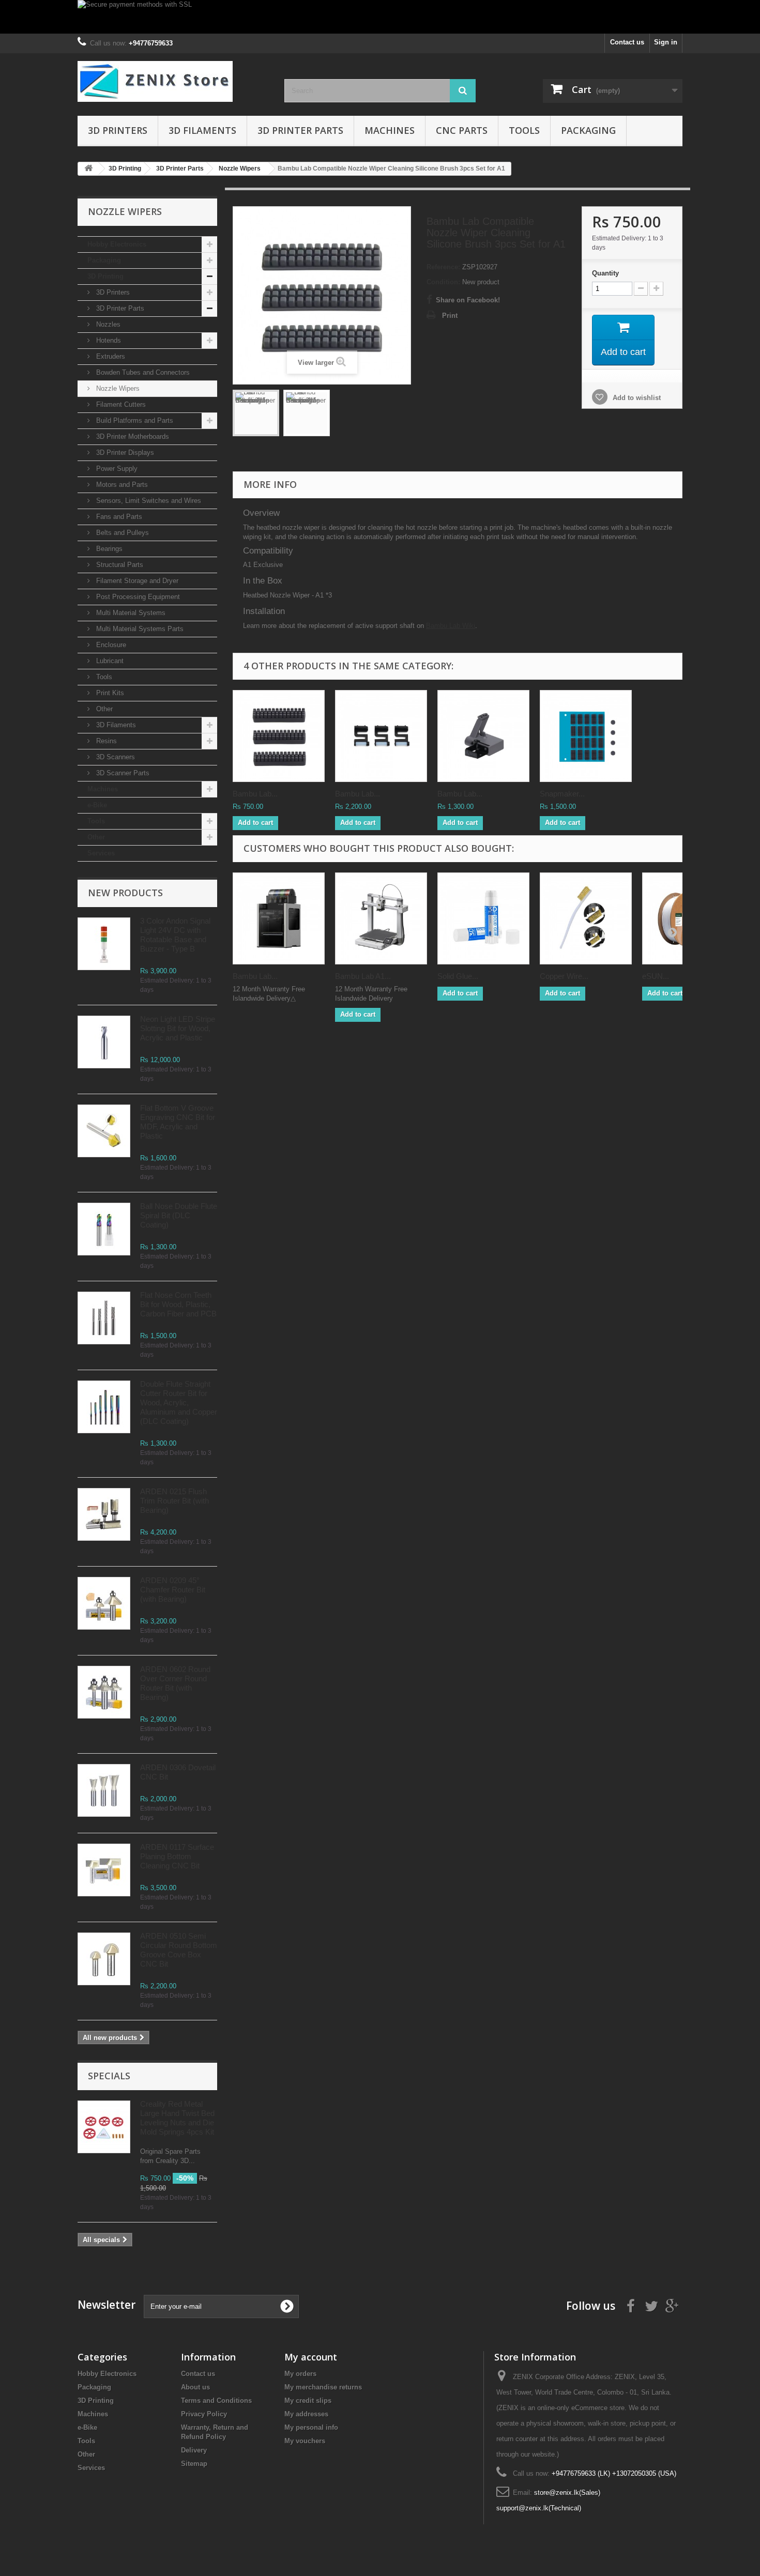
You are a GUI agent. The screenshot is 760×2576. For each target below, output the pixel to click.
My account (311, 2357)
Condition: (443, 282)
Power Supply (116, 469)
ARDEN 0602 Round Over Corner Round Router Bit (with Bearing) (175, 1683)
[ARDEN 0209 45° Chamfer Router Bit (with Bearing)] (104, 1603)
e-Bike (97, 805)
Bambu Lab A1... (363, 976)
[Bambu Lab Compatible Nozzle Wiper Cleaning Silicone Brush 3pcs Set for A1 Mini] (279, 736)
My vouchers (305, 2441)
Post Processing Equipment (137, 597)
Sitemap (194, 2464)
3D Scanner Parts (122, 773)
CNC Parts (462, 130)
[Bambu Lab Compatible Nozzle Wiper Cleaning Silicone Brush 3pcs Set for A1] (256, 413)
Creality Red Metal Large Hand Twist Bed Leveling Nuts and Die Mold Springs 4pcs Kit (177, 2118)
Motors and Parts (121, 485)
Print (450, 316)
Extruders (110, 356)
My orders (300, 2374)
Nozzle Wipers (117, 388)
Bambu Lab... (255, 794)
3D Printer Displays (124, 453)
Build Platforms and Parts (134, 420)
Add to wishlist (636, 398)
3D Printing (105, 276)
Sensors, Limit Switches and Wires (148, 501)
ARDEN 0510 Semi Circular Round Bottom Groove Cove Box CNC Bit (179, 1950)
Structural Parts (119, 565)
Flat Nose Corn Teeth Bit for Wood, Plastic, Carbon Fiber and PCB (178, 1304)
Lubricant (109, 661)
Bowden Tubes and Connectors (142, 372)
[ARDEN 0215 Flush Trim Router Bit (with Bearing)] (104, 1514)
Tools (524, 130)
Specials (109, 2076)
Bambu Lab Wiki (451, 626)
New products (125, 893)
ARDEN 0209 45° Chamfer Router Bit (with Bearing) (173, 1590)
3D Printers (118, 130)
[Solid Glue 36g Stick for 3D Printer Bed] (483, 918)
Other (103, 709)
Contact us (627, 42)
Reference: (443, 267)
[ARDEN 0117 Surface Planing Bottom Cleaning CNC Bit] (104, 1870)
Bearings (108, 549)
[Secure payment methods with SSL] (380, 17)
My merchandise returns (323, 2387)
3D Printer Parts (300, 130)
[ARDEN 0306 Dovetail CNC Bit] (104, 1790)
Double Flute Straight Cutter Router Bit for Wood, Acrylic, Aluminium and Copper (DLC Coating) (179, 1402)
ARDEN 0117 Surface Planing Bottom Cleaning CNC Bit (177, 1856)
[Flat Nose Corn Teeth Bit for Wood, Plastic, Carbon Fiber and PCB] (104, 1318)
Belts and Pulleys (121, 533)
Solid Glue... (458, 976)
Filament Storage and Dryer (136, 581)
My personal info (311, 2427)
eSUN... (656, 976)
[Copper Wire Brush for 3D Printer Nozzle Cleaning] (586, 918)
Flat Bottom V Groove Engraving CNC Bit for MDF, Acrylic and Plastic (178, 1122)
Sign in (666, 42)
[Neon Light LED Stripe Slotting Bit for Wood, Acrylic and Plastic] (104, 1042)
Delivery (194, 2450)
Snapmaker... (562, 794)
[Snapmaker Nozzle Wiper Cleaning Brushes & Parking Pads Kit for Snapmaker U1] (586, 736)
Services (101, 853)
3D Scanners (115, 757)
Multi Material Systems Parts (139, 629)
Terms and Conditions (216, 2401)
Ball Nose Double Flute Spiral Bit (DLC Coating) (179, 1215)
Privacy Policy (204, 2414)
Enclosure (110, 645)
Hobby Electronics (117, 244)
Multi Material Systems (130, 613)
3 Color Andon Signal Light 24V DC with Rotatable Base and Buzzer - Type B (175, 935)
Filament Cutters (120, 404)
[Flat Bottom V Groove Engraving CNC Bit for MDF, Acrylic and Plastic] (104, 1131)
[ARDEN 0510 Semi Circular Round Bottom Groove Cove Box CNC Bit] (104, 1959)
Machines (390, 130)
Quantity (605, 273)
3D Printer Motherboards (132, 436)
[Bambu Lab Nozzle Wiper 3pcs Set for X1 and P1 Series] (381, 736)
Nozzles (107, 324)
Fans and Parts (118, 517)
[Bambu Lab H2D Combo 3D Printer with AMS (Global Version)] (279, 918)
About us (195, 2387)
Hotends (108, 340)
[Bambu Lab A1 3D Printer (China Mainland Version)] (381, 918)
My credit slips (308, 2401)
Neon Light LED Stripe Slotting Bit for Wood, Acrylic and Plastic (178, 1028)
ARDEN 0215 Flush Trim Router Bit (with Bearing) (174, 1501)
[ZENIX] (173, 81)
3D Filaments (202, 130)
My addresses (306, 2414)
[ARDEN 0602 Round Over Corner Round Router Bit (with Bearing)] (104, 1692)
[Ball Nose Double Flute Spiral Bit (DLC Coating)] (104, 1229)
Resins (105, 741)
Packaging (588, 130)
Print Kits (109, 693)
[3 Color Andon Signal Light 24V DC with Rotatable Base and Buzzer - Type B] (104, 944)
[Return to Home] (88, 169)
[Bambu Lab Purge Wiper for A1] (483, 736)
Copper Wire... (564, 976)
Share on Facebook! (468, 300)
